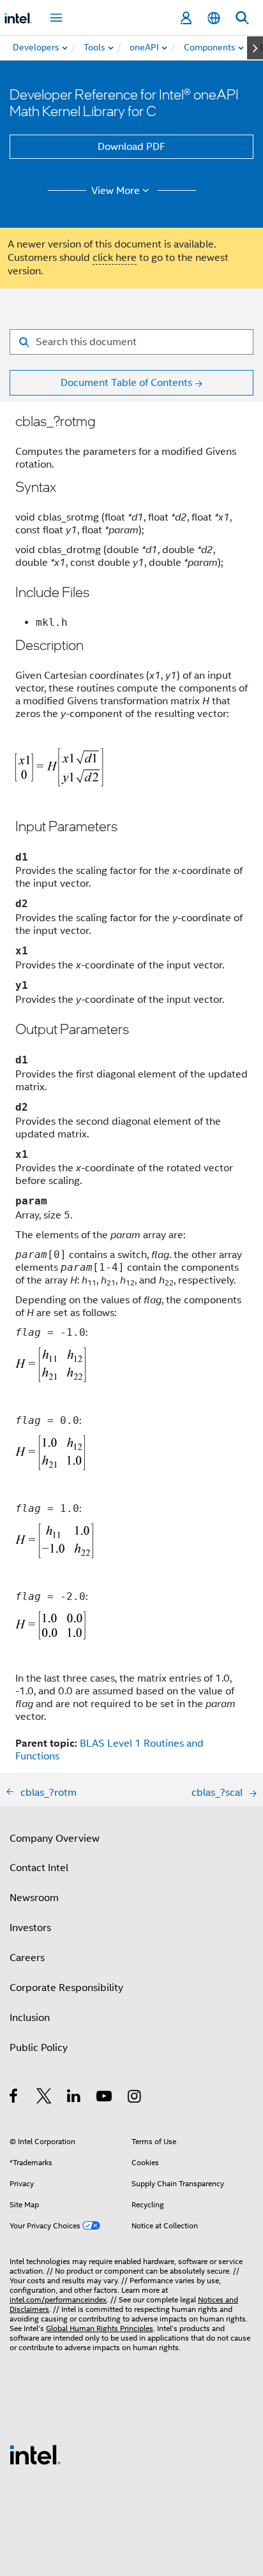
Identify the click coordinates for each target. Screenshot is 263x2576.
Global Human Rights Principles (100, 2328)
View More (116, 191)
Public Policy (39, 2048)
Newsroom (34, 1898)
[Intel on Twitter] (44, 2098)
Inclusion (30, 2018)
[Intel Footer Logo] (35, 2454)
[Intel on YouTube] (105, 2098)
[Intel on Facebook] (14, 2098)
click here (115, 258)
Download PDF (131, 147)
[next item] (255, 48)
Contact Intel (39, 1868)
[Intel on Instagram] (135, 2098)
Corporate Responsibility (66, 1988)
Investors (30, 1928)
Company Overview (55, 1839)
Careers (27, 1958)
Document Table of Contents (126, 383)
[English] (214, 18)
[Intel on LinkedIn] (74, 2098)
